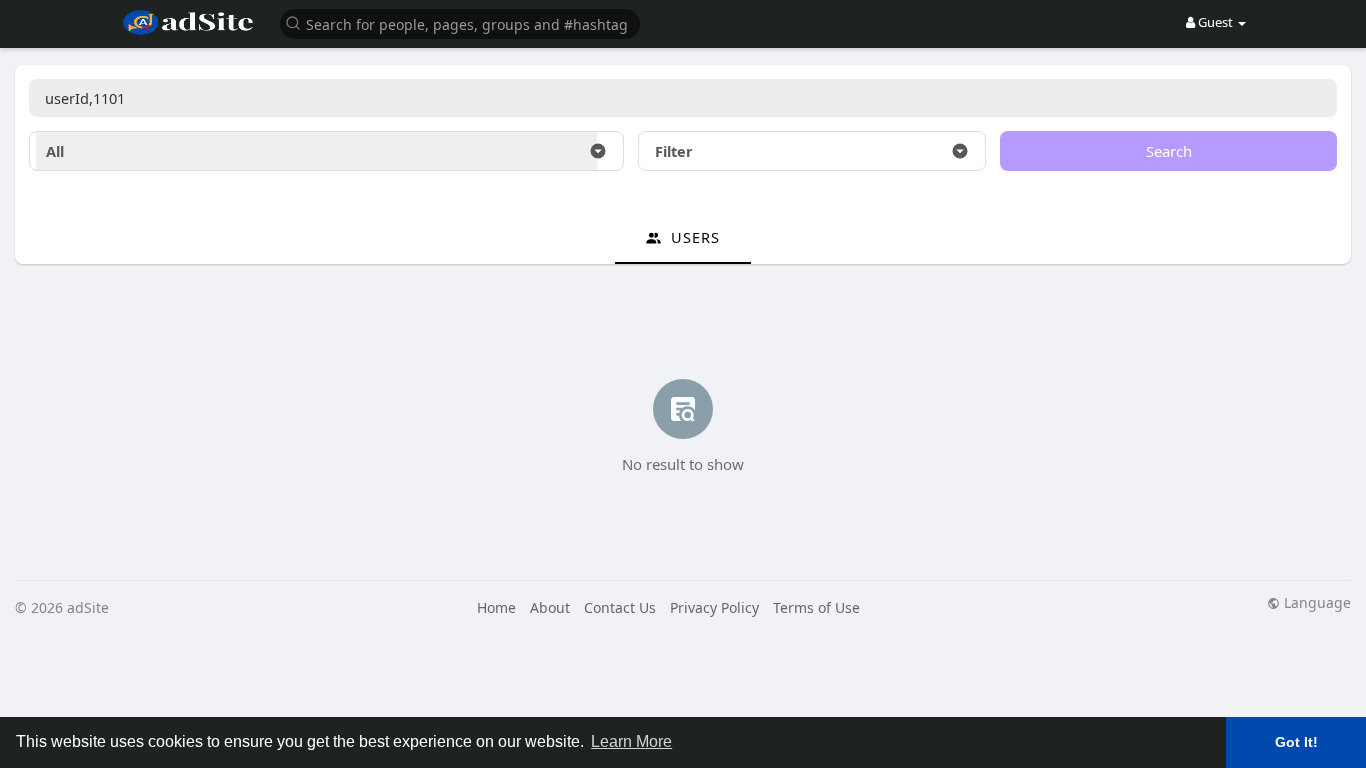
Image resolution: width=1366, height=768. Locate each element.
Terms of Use (816, 607)
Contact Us (620, 607)
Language (1315, 603)
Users (692, 237)
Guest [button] (1215, 22)
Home (496, 607)
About (550, 607)
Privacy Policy (714, 607)
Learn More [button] (631, 741)
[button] (460, 22)
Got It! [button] (1296, 742)
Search (1169, 151)
